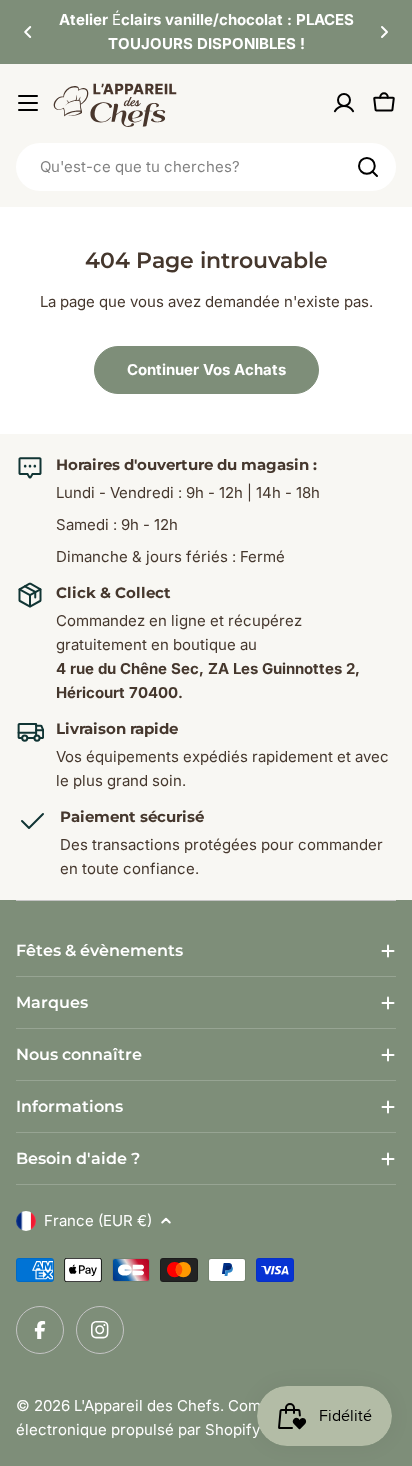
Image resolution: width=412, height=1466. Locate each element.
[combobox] (206, 167)
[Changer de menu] (28, 103)
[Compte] (344, 103)
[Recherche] (368, 167)
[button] (28, 32)
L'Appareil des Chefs (147, 1405)
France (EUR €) (98, 1220)
